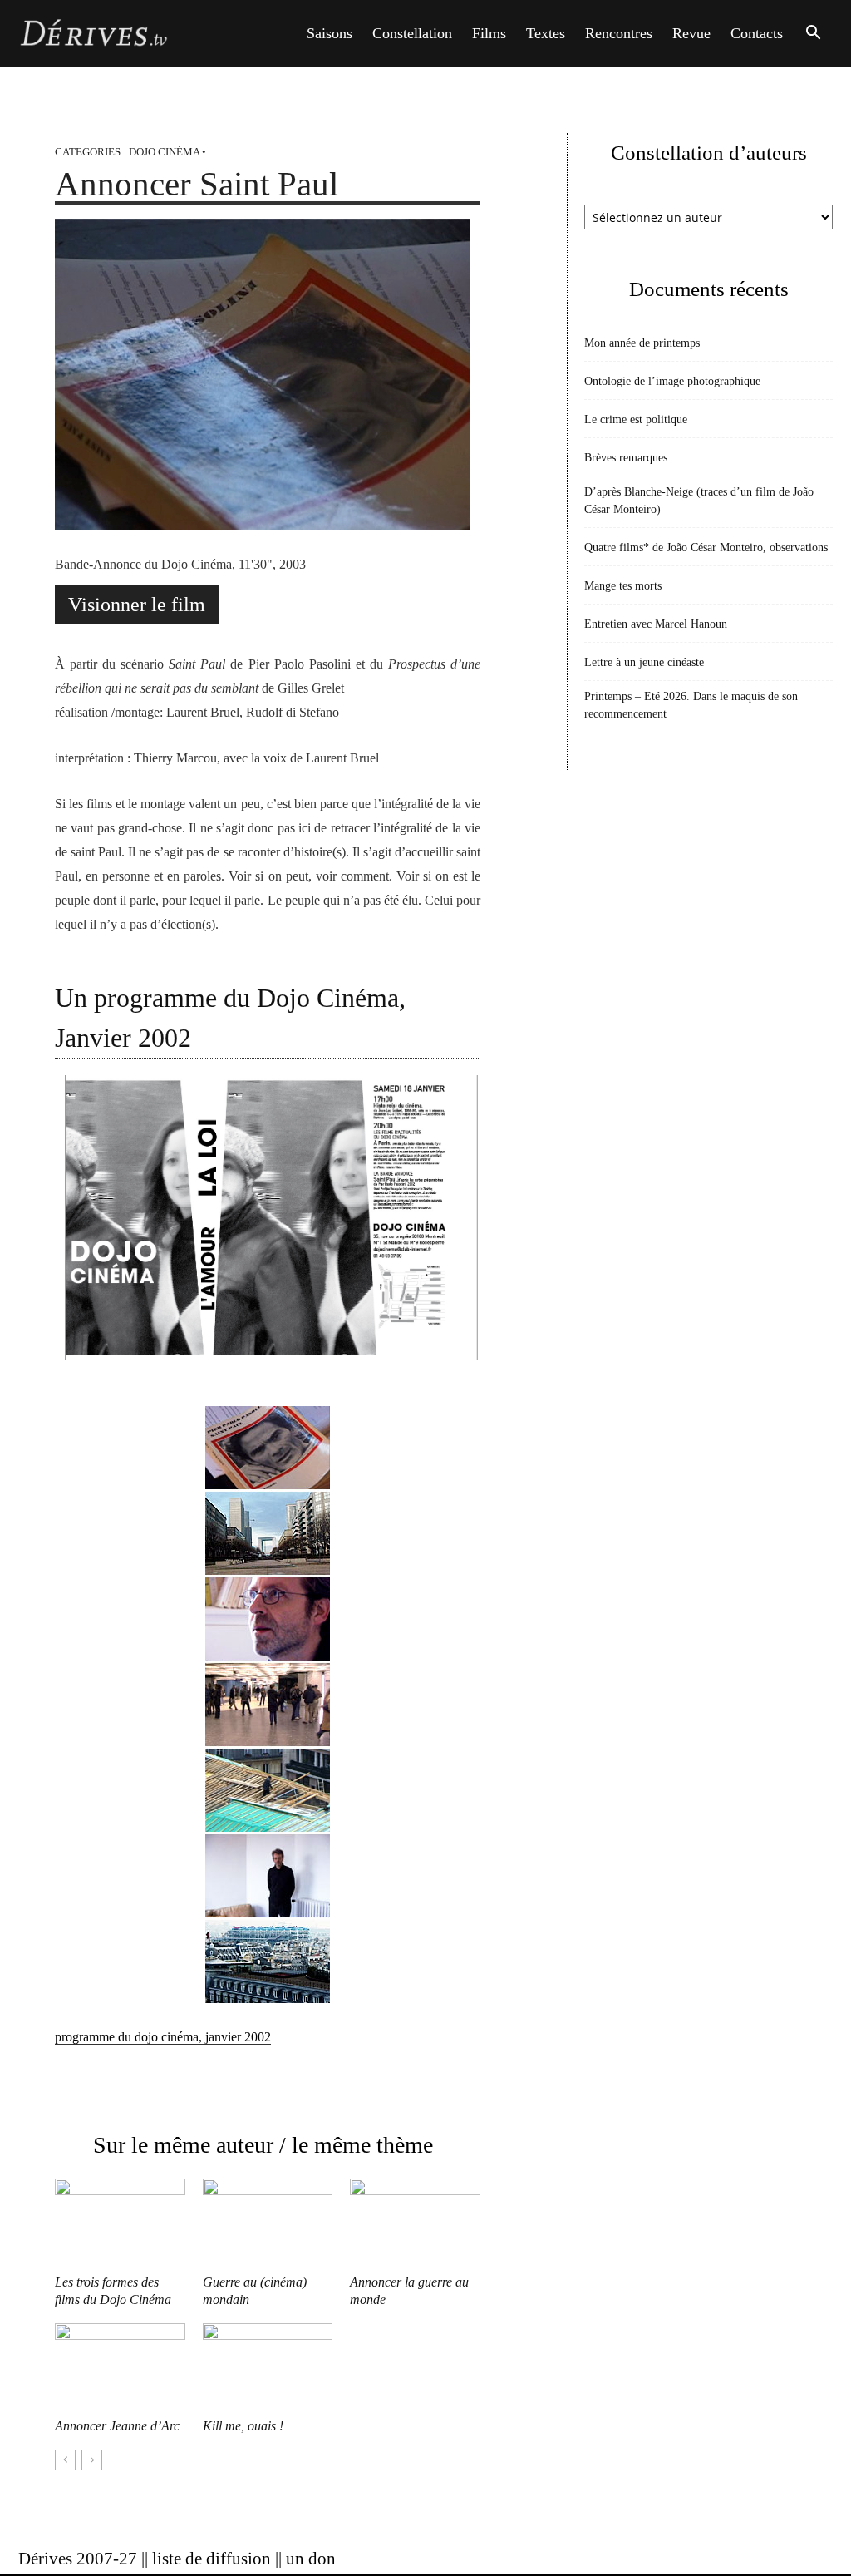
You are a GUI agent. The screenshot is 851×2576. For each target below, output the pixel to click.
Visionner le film (137, 605)
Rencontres (619, 33)
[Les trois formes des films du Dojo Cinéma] (120, 2223)
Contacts (757, 33)
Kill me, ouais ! (243, 2426)
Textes (546, 33)
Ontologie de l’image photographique (672, 381)
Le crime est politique (636, 419)
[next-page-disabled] (92, 2460)
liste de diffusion (212, 2559)
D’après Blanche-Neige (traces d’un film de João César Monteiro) (699, 501)
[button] (813, 35)
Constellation (412, 33)
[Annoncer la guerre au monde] (415, 2223)
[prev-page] (65, 2460)
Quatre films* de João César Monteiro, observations (706, 548)
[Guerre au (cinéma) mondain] (268, 2223)
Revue (691, 33)
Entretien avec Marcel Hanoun (656, 624)
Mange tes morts (623, 586)
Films (489, 33)
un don (311, 2559)
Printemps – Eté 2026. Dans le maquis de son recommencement (691, 705)
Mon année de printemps (642, 343)
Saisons (330, 33)
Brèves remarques (626, 458)
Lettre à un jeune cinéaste (644, 662)
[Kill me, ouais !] (268, 2368)
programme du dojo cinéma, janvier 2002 (163, 2037)
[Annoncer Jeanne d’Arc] (120, 2368)
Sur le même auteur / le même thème (263, 2145)
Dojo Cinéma (164, 152)
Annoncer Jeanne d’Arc (117, 2426)
